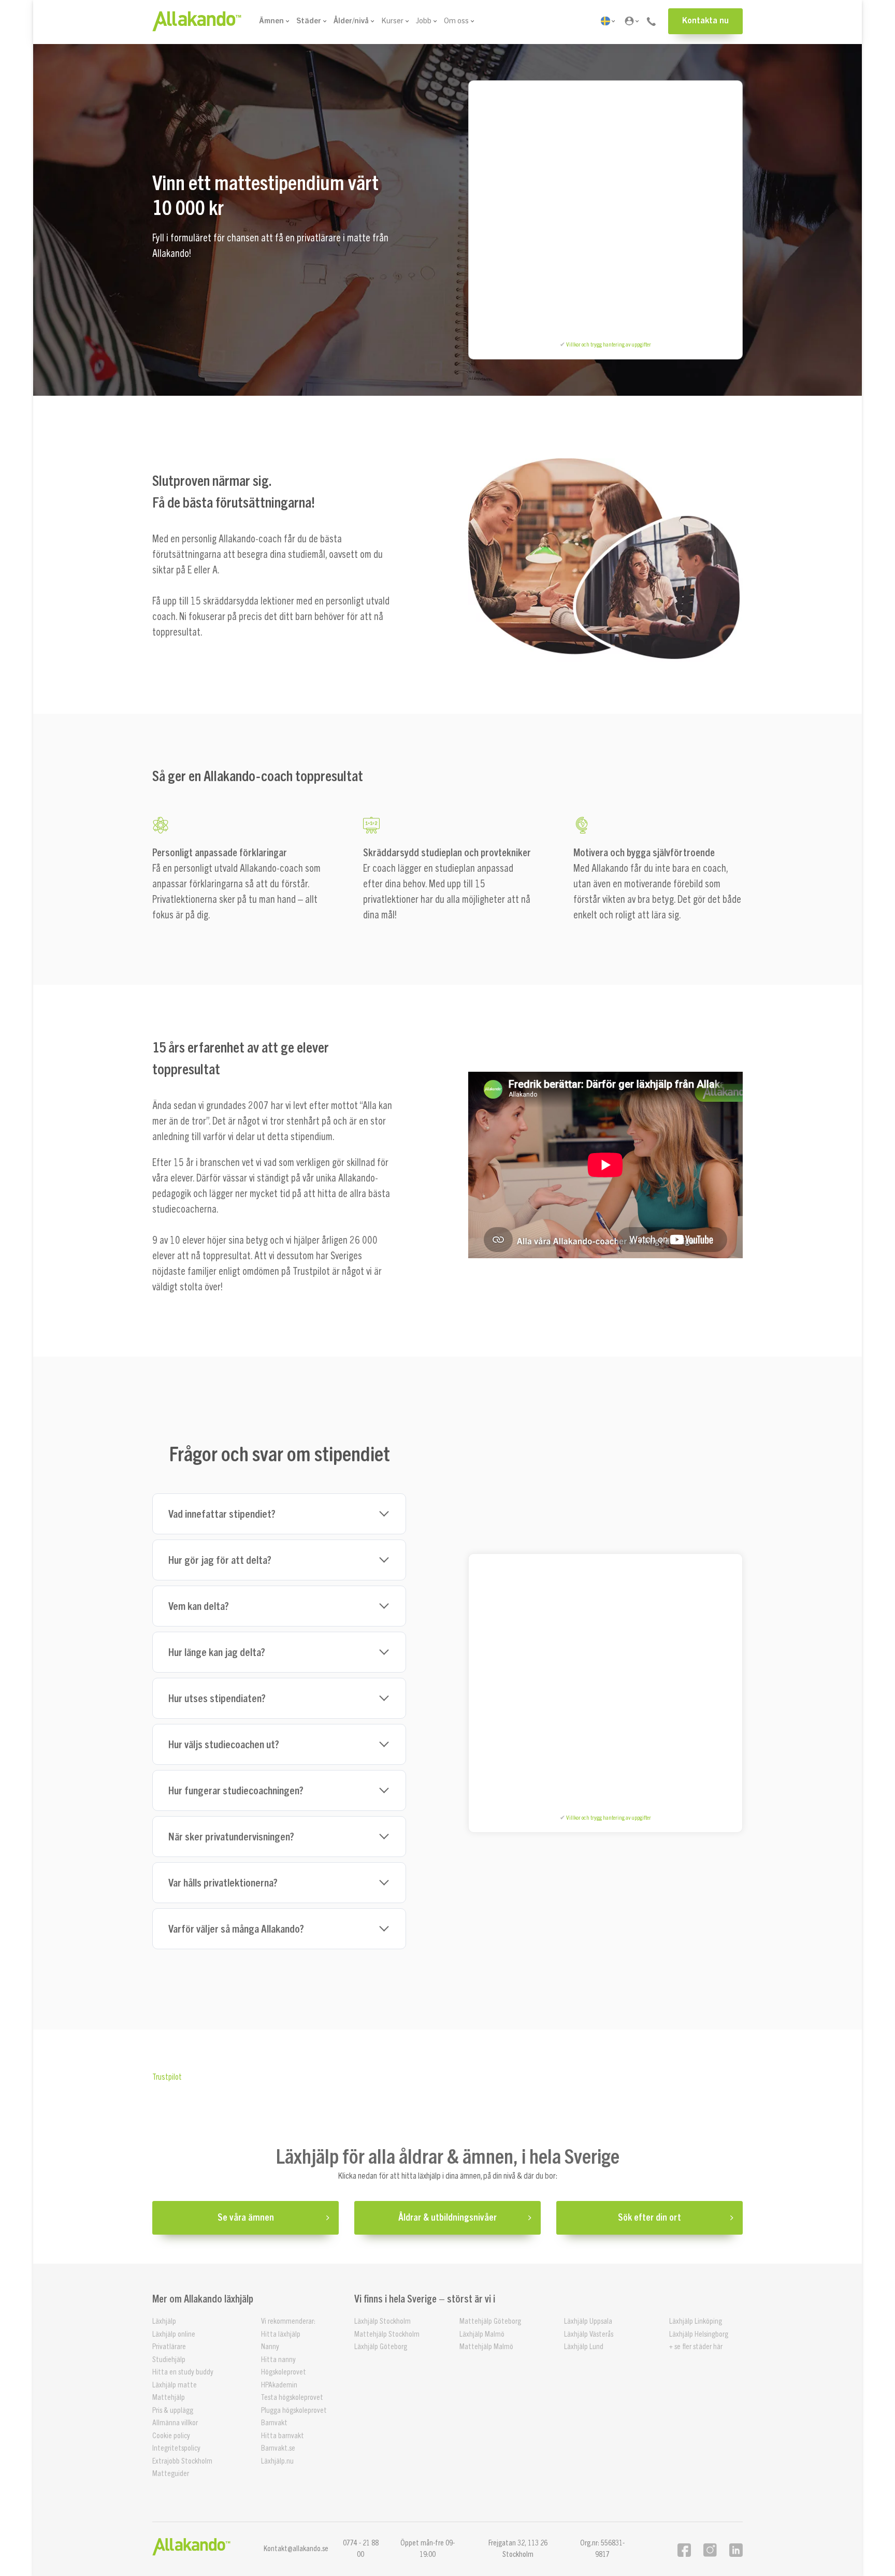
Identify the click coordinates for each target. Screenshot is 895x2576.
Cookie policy (171, 2435)
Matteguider (171, 2474)
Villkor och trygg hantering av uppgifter (609, 344)
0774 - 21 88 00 (361, 2549)
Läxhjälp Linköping (696, 2321)
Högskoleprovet (284, 2372)
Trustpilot (167, 2077)
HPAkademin (279, 2385)
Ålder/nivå (351, 21)
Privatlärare (169, 2347)
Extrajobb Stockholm (182, 2461)
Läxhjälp (164, 2321)
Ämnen (271, 21)
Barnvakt (274, 2423)
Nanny (270, 2347)
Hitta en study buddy (183, 2372)
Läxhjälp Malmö (482, 2334)
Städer (309, 21)
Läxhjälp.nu (277, 2461)
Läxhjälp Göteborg (381, 2347)
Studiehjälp (169, 2359)
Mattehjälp (169, 2398)
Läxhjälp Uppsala (588, 2321)
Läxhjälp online (174, 2334)
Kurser (392, 21)
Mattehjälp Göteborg (490, 2321)
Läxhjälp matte (175, 2385)
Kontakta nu (705, 21)
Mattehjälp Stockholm (387, 2334)
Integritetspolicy (176, 2448)
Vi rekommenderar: (288, 2321)
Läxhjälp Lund (584, 2347)
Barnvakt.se (278, 2448)
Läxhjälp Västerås (589, 2334)
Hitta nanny (278, 2359)
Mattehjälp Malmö (486, 2347)
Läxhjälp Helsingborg (699, 2334)
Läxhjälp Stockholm (382, 2321)
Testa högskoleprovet (292, 2398)
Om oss (456, 21)
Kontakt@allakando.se (296, 2548)
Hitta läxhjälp (281, 2334)
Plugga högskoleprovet (294, 2410)
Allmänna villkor (175, 2423)
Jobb (424, 21)
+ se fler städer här (696, 2347)
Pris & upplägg (173, 2410)
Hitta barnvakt (283, 2435)
